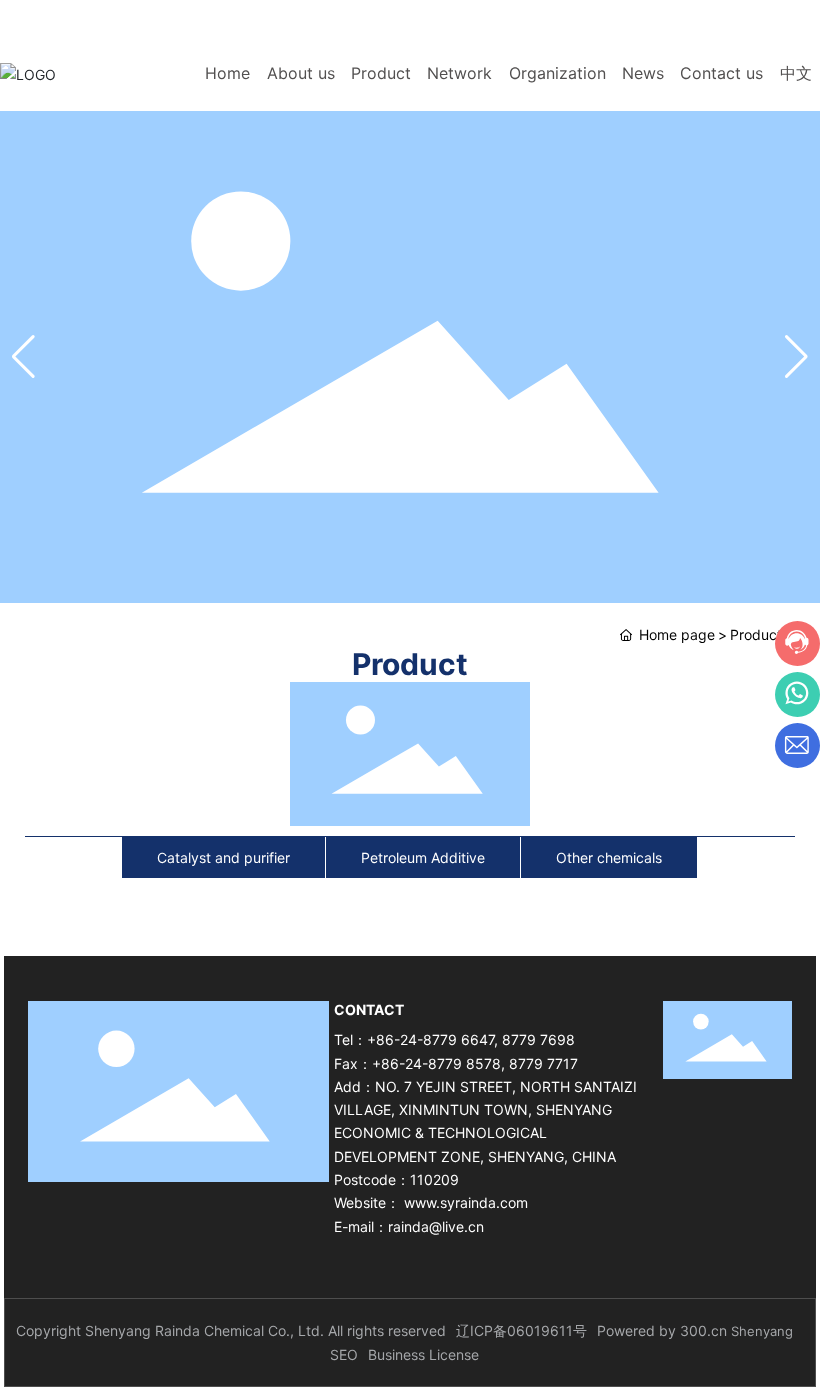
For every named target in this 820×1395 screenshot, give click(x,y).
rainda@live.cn (436, 1226)
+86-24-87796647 (596, 17)
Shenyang (762, 1331)
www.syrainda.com (466, 1202)
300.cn (703, 1330)
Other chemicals (609, 857)
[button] (796, 357)
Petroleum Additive (423, 857)
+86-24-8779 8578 (436, 1063)
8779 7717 (543, 1063)
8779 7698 (538, 1039)
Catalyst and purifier (223, 857)
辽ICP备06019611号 (521, 1330)
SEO (344, 1354)
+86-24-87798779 (733, 17)
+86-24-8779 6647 (430, 1039)
